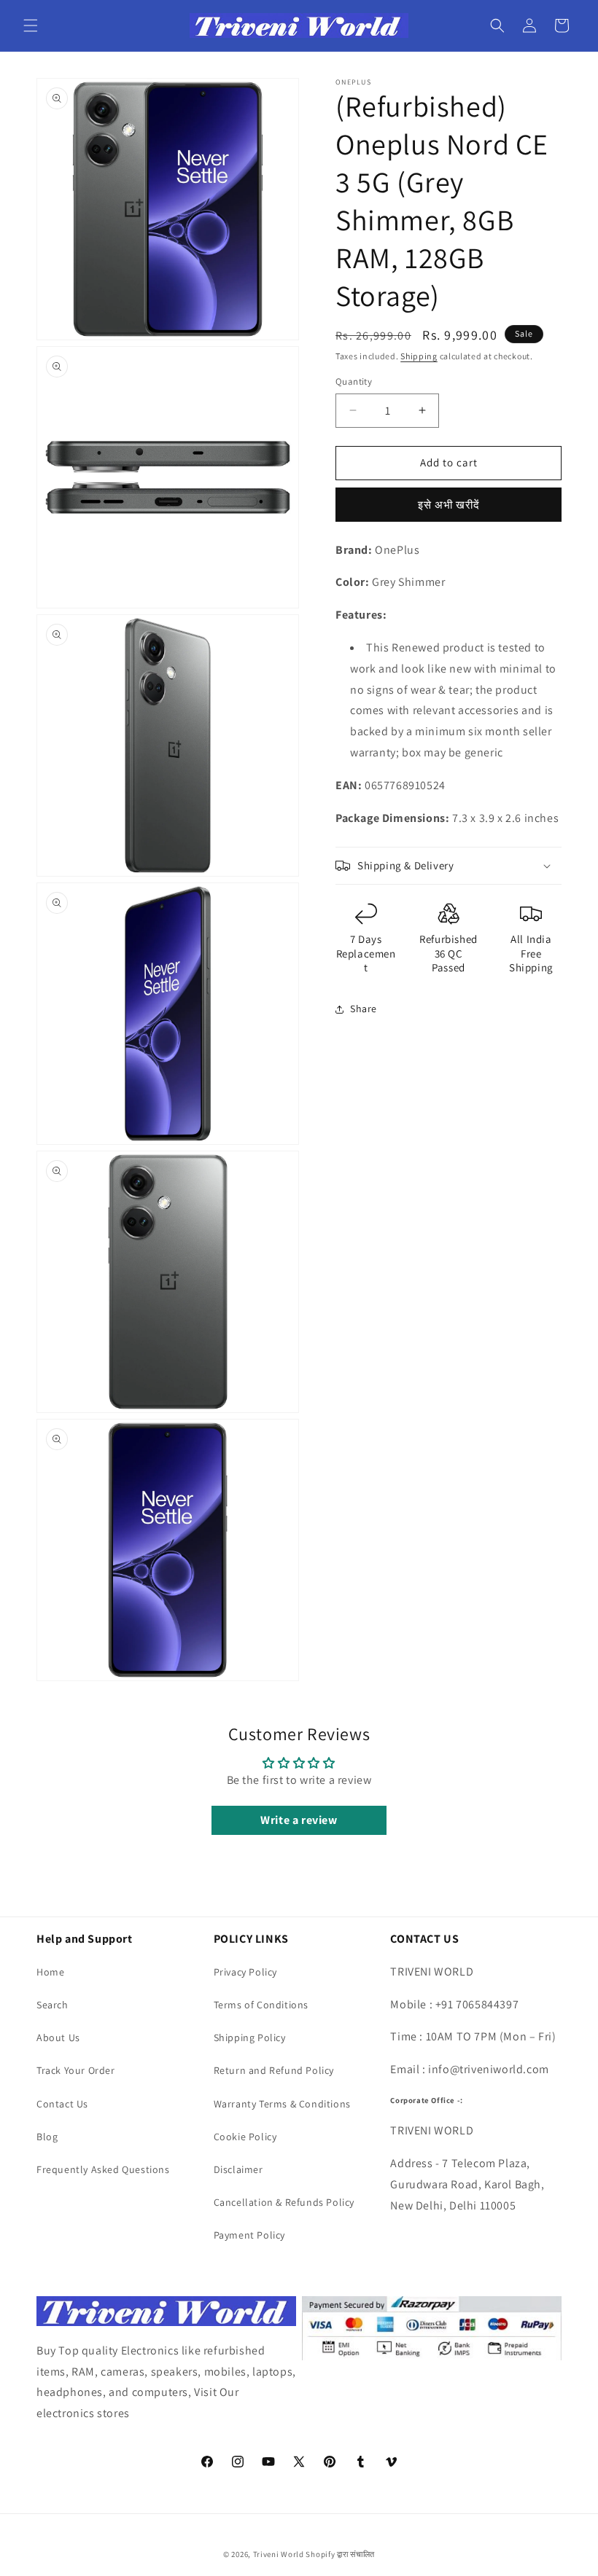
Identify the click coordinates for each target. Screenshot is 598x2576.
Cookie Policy (245, 2137)
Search (53, 2005)
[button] (31, 26)
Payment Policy (249, 2235)
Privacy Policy (245, 1972)
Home (50, 1972)
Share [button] (364, 1009)
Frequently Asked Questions (103, 2169)
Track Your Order (76, 2070)
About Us (58, 2037)
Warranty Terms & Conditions (282, 2104)
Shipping (419, 356)
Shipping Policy (250, 2037)
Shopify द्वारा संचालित (340, 2554)
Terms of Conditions (261, 2005)
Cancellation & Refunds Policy (284, 2202)
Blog (47, 2137)
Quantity (354, 381)
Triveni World (279, 2554)
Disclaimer (238, 2169)
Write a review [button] (299, 1820)
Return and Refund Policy (274, 2070)
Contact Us (62, 2104)
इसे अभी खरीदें (449, 505)
